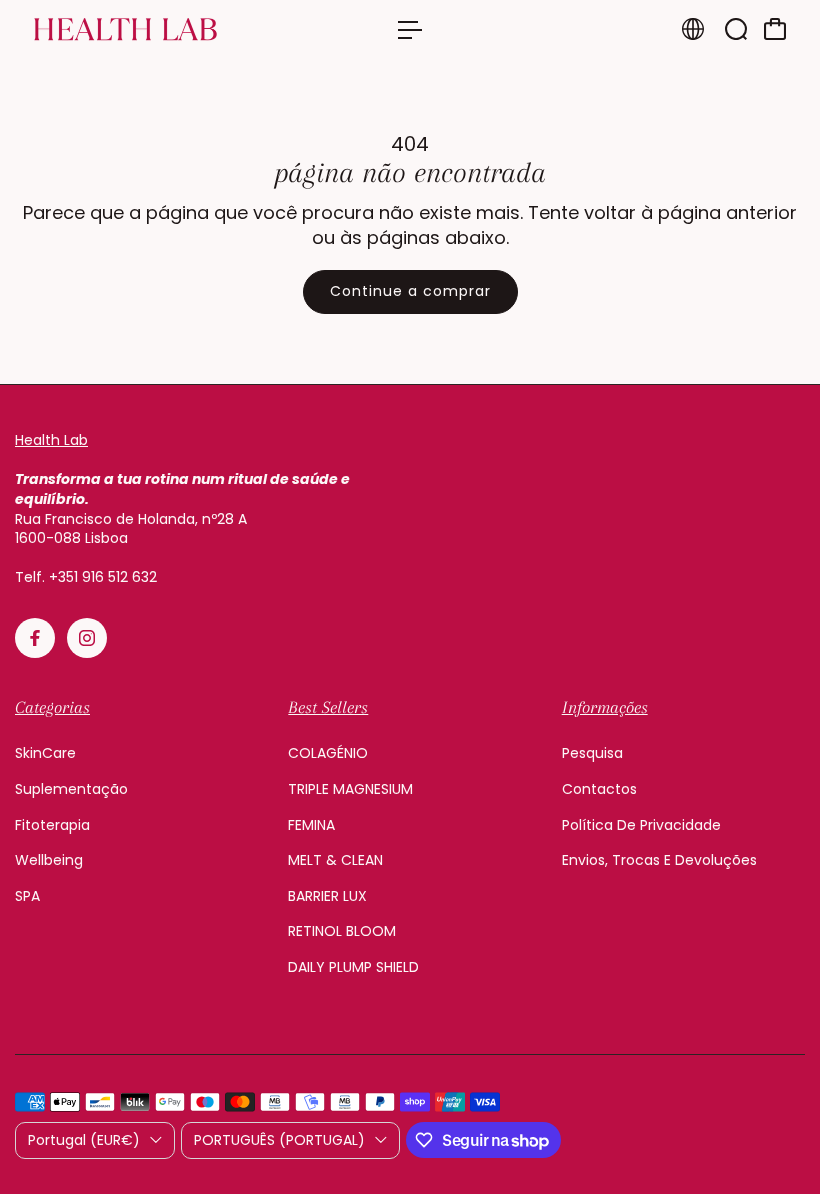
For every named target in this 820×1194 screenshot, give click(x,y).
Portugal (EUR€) (84, 1140)
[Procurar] (736, 29)
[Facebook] (35, 638)
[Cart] (775, 29)
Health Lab (51, 440)
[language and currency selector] (693, 29)
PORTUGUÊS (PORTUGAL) (279, 1140)
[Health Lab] (155, 30)
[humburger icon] (410, 30)
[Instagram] (87, 638)
